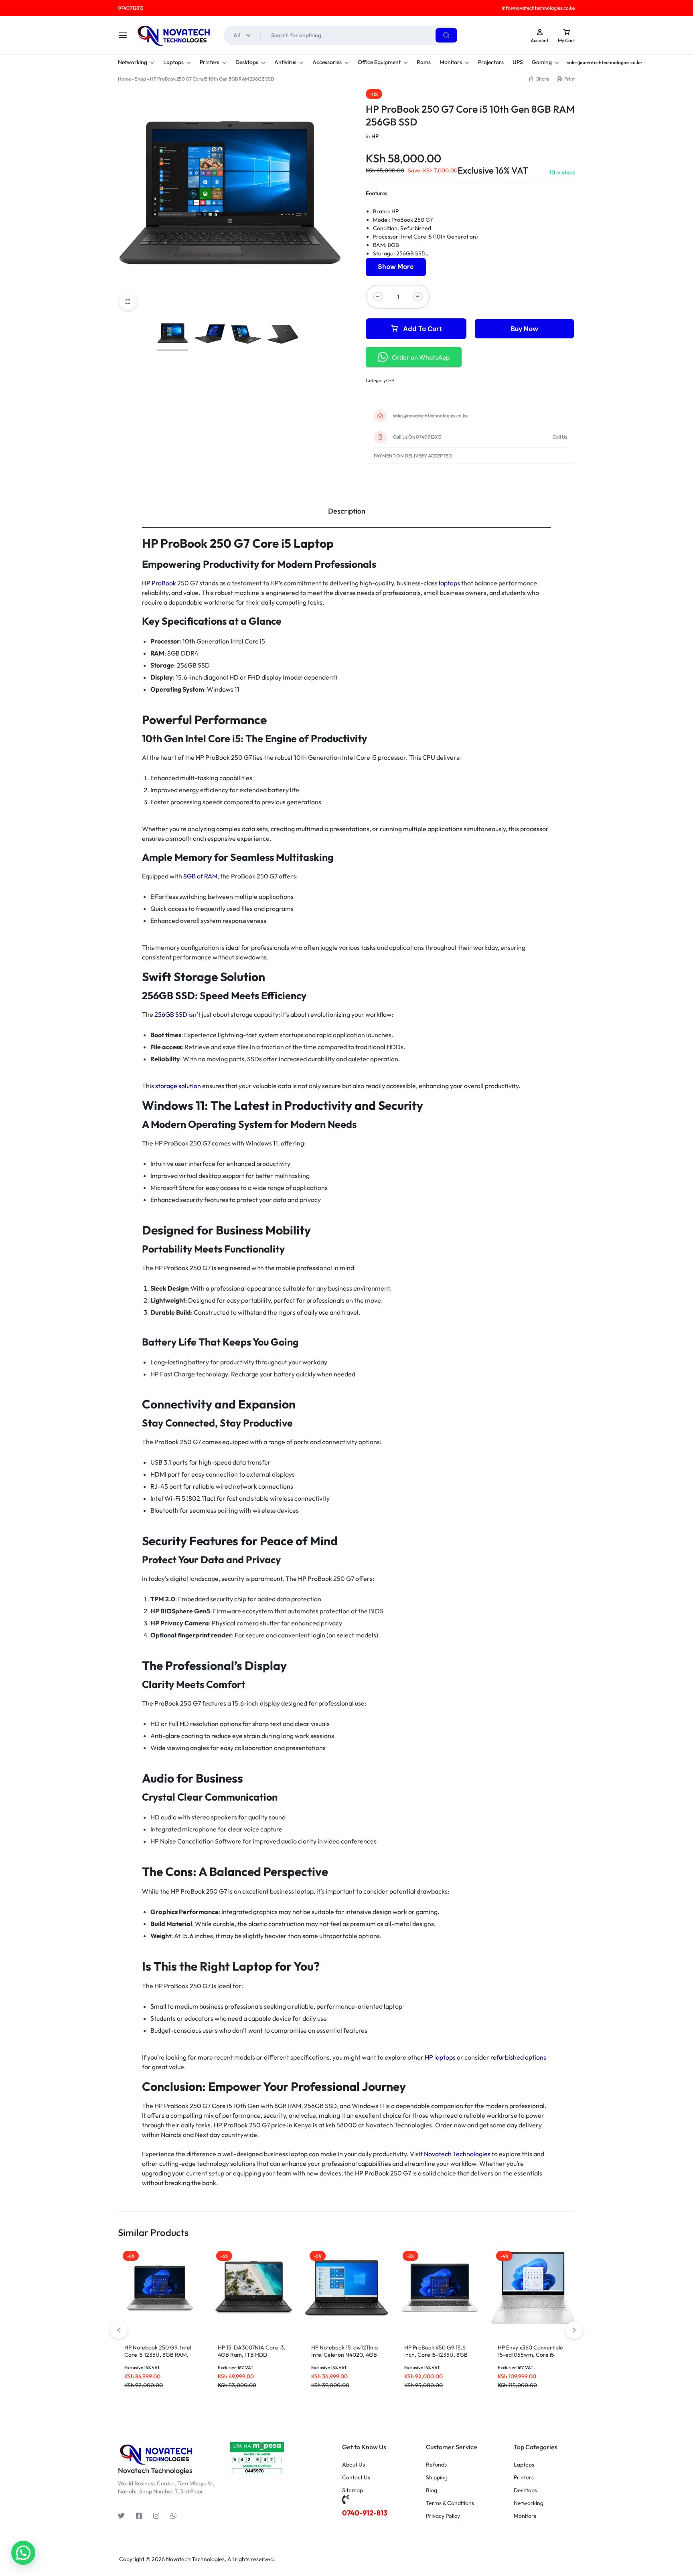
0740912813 (131, 8)
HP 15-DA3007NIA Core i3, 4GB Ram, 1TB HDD (252, 2351)
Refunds (436, 2465)
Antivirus (285, 62)
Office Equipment (379, 62)
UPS (518, 62)
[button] (574, 2330)
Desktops (247, 62)
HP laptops (440, 2057)
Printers (210, 62)
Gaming (542, 62)
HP (375, 136)
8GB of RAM (200, 876)
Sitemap (353, 2490)
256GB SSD (171, 1014)
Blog (432, 2490)
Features (377, 193)
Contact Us (356, 2478)
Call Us (560, 437)
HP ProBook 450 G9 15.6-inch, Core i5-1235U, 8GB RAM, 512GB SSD (436, 2355)
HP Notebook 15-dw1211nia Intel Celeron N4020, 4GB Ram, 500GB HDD (344, 2355)
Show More (396, 267)
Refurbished (416, 228)
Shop (140, 79)
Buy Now (524, 329)
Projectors (491, 62)
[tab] (346, 511)
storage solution (178, 1086)
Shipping (437, 2478)
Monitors (451, 62)
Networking (133, 62)
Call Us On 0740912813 (417, 437)
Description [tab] (347, 511)
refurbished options (518, 2057)
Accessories (327, 62)
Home (124, 79)
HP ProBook (160, 583)
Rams (424, 62)
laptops (449, 583)
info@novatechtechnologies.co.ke (538, 8)
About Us (354, 2465)
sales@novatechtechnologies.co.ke (430, 416)
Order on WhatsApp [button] (421, 357)
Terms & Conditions (450, 2503)
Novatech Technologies (457, 2154)
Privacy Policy (443, 2516)
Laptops (173, 62)
